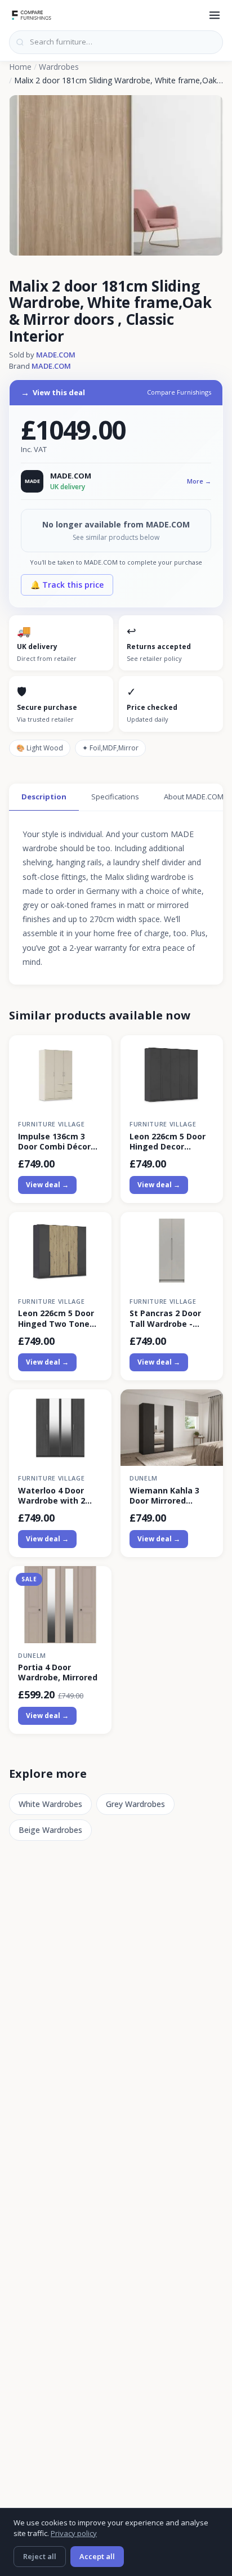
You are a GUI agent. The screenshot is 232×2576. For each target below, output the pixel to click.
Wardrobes (59, 67)
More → (199, 481)
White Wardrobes (50, 1804)
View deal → (47, 1185)
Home (20, 67)
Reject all (40, 2556)
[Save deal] (96, 1050)
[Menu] (215, 15)
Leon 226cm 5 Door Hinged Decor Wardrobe (168, 1142)
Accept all (97, 2556)
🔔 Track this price (67, 585)
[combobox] (116, 42)
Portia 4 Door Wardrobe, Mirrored (58, 1672)
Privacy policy (74, 2533)
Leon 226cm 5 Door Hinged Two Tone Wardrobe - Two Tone (56, 1318)
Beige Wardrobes (50, 1830)
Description (44, 797)
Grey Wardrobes (135, 1804)
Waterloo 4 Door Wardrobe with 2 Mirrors (52, 1496)
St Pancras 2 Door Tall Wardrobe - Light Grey (165, 1318)
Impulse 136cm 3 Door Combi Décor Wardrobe (54, 1142)
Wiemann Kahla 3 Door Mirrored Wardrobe (164, 1496)
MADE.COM (56, 355)
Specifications (115, 797)
